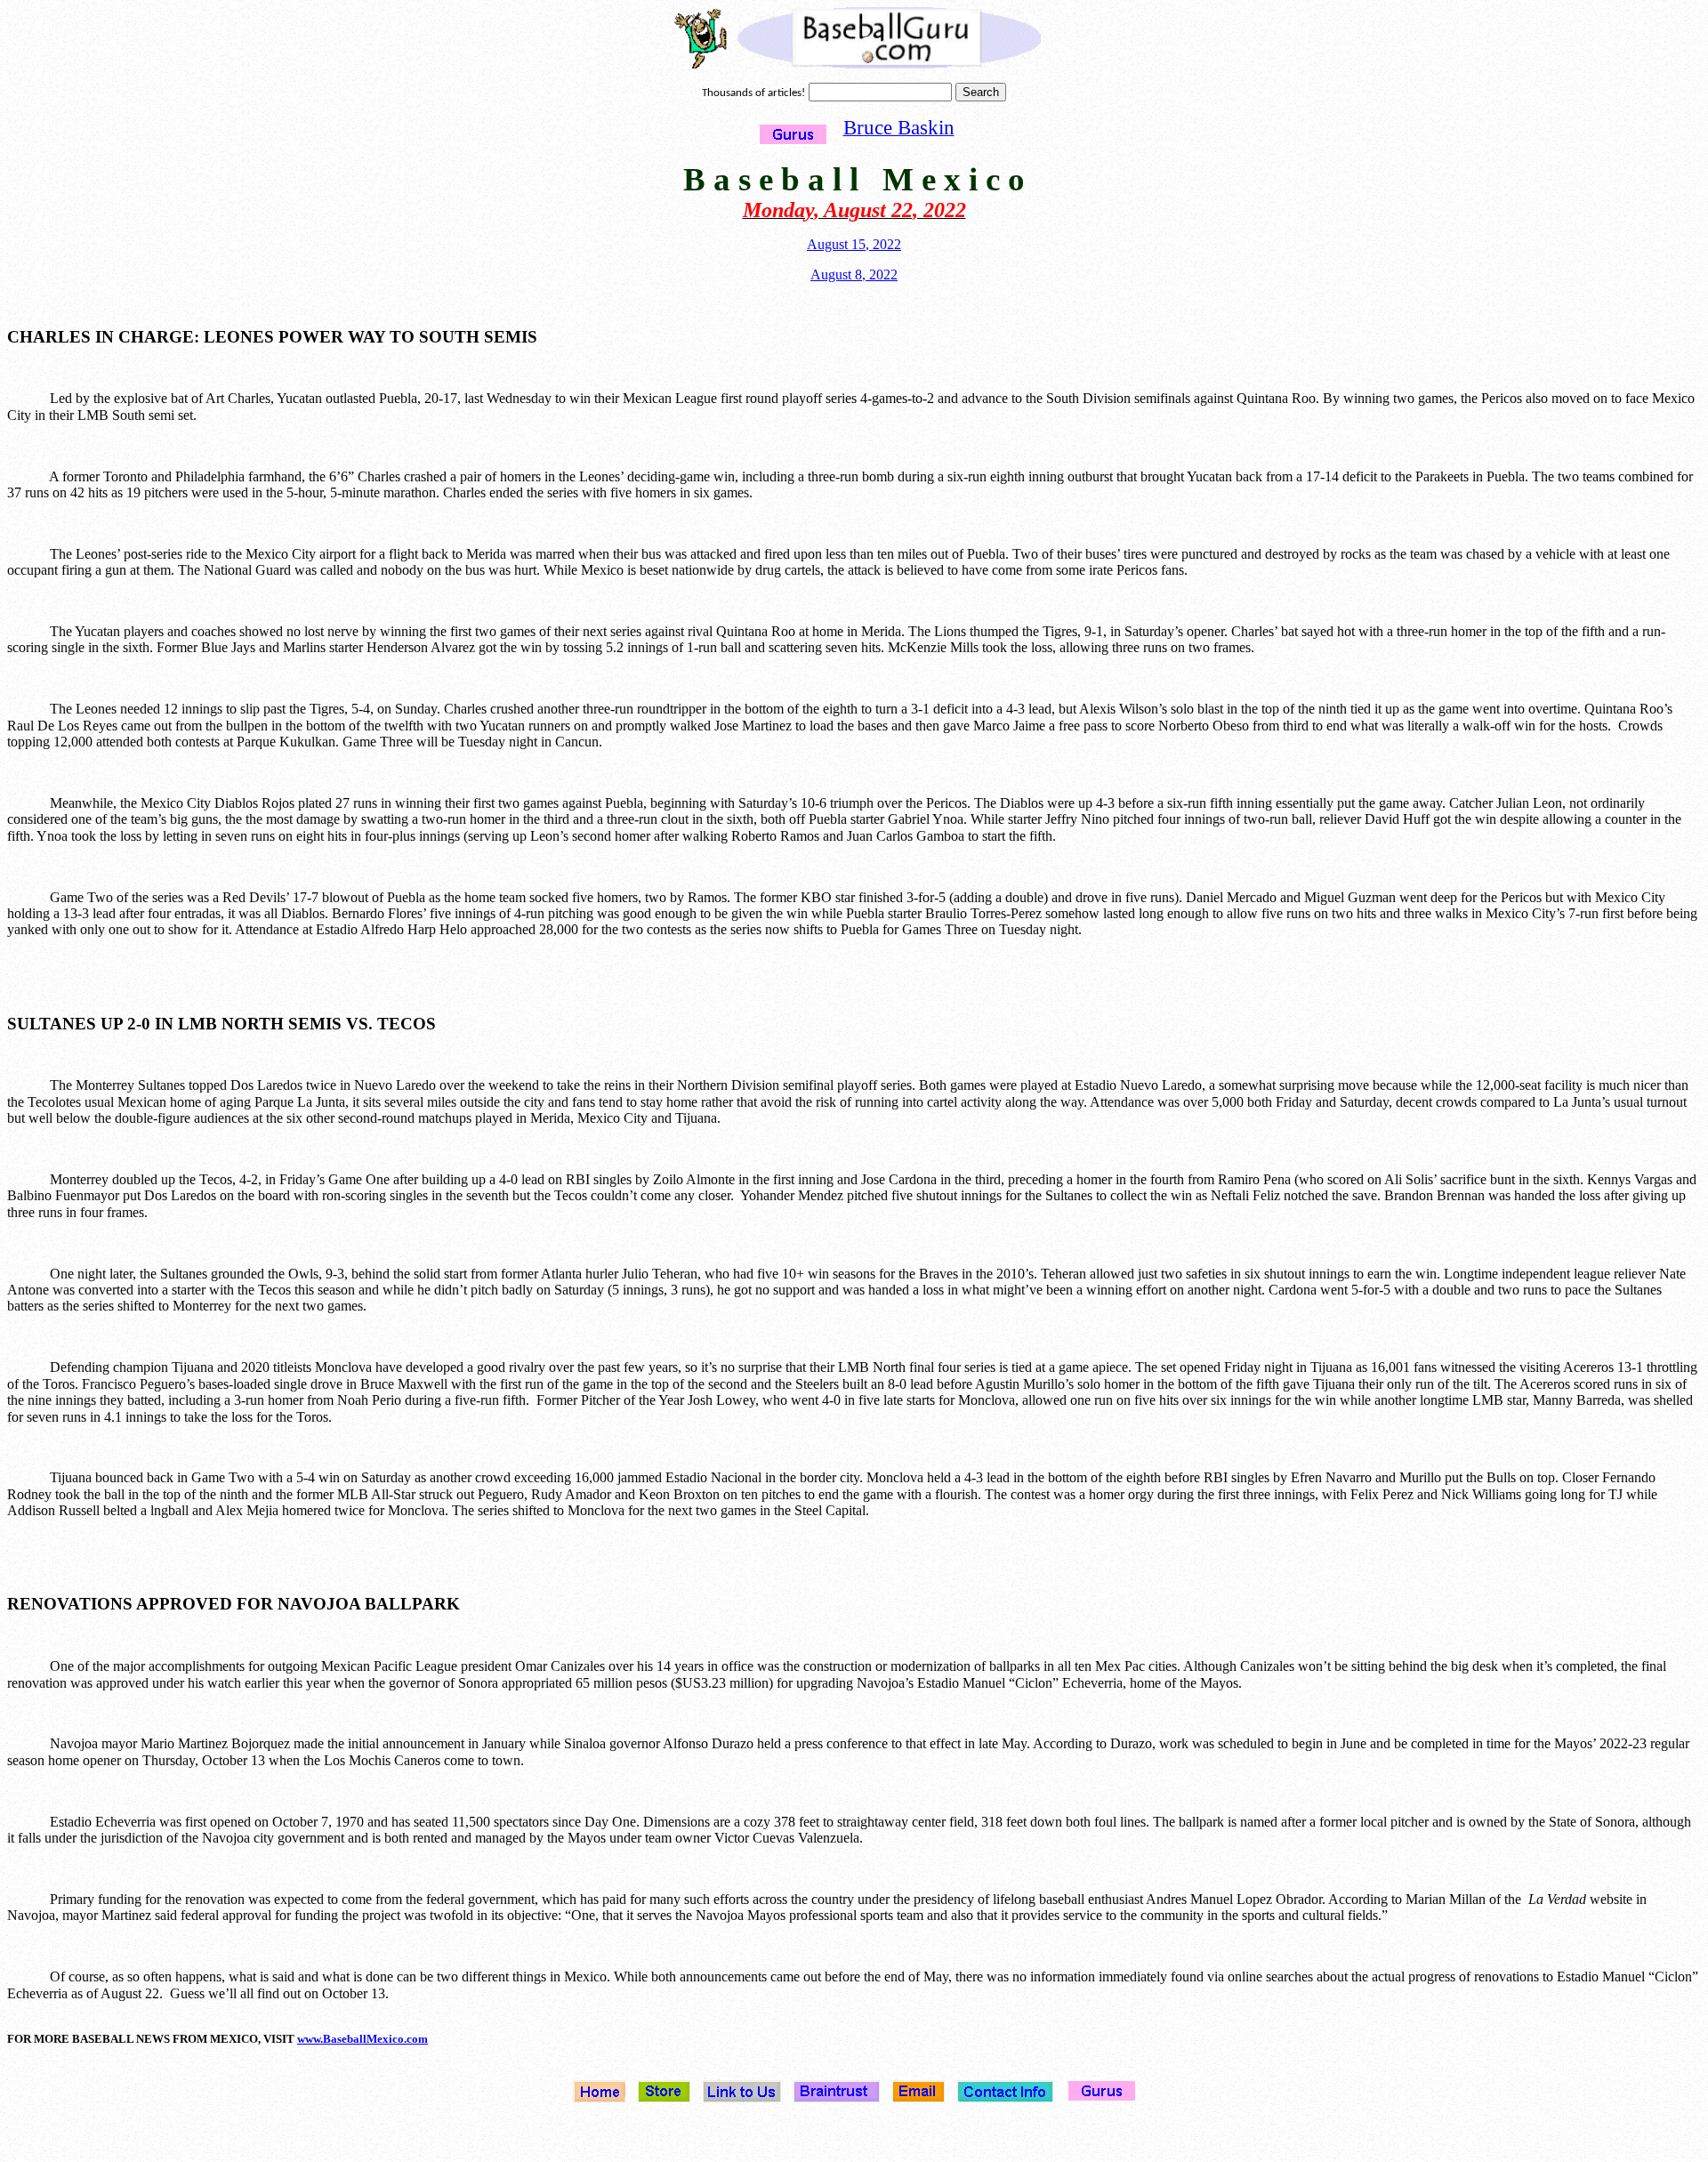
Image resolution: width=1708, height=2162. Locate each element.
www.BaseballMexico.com (363, 2039)
